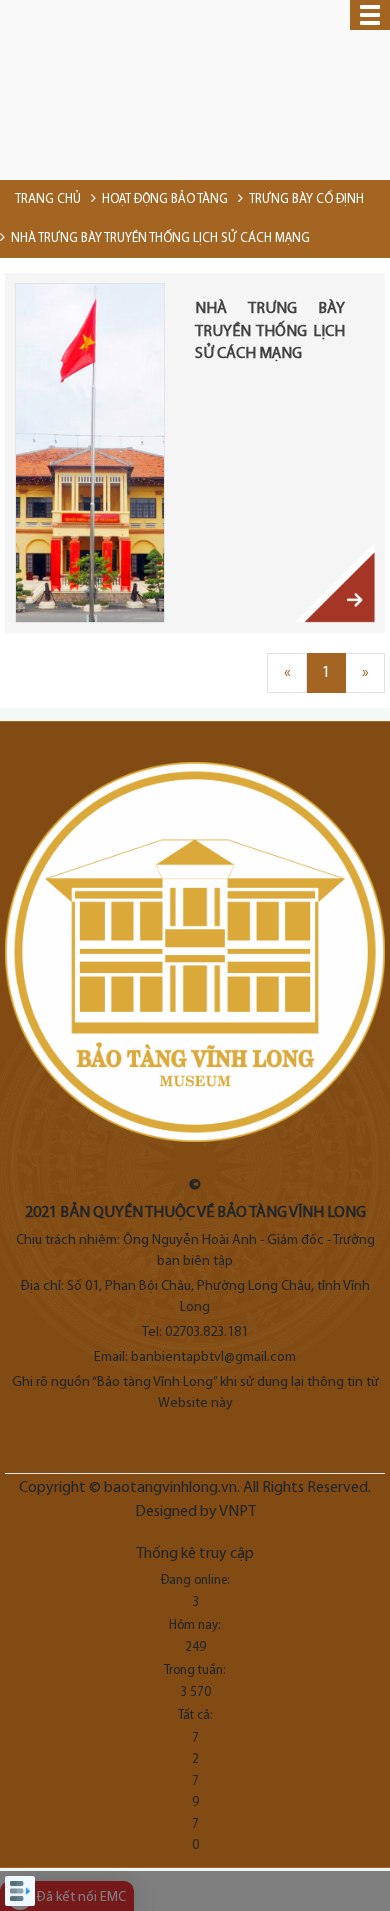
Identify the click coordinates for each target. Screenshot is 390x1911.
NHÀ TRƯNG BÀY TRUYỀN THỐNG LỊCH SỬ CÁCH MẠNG (270, 331)
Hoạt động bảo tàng (165, 199)
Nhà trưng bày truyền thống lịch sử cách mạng (160, 238)
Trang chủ (48, 199)
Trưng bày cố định (306, 199)
